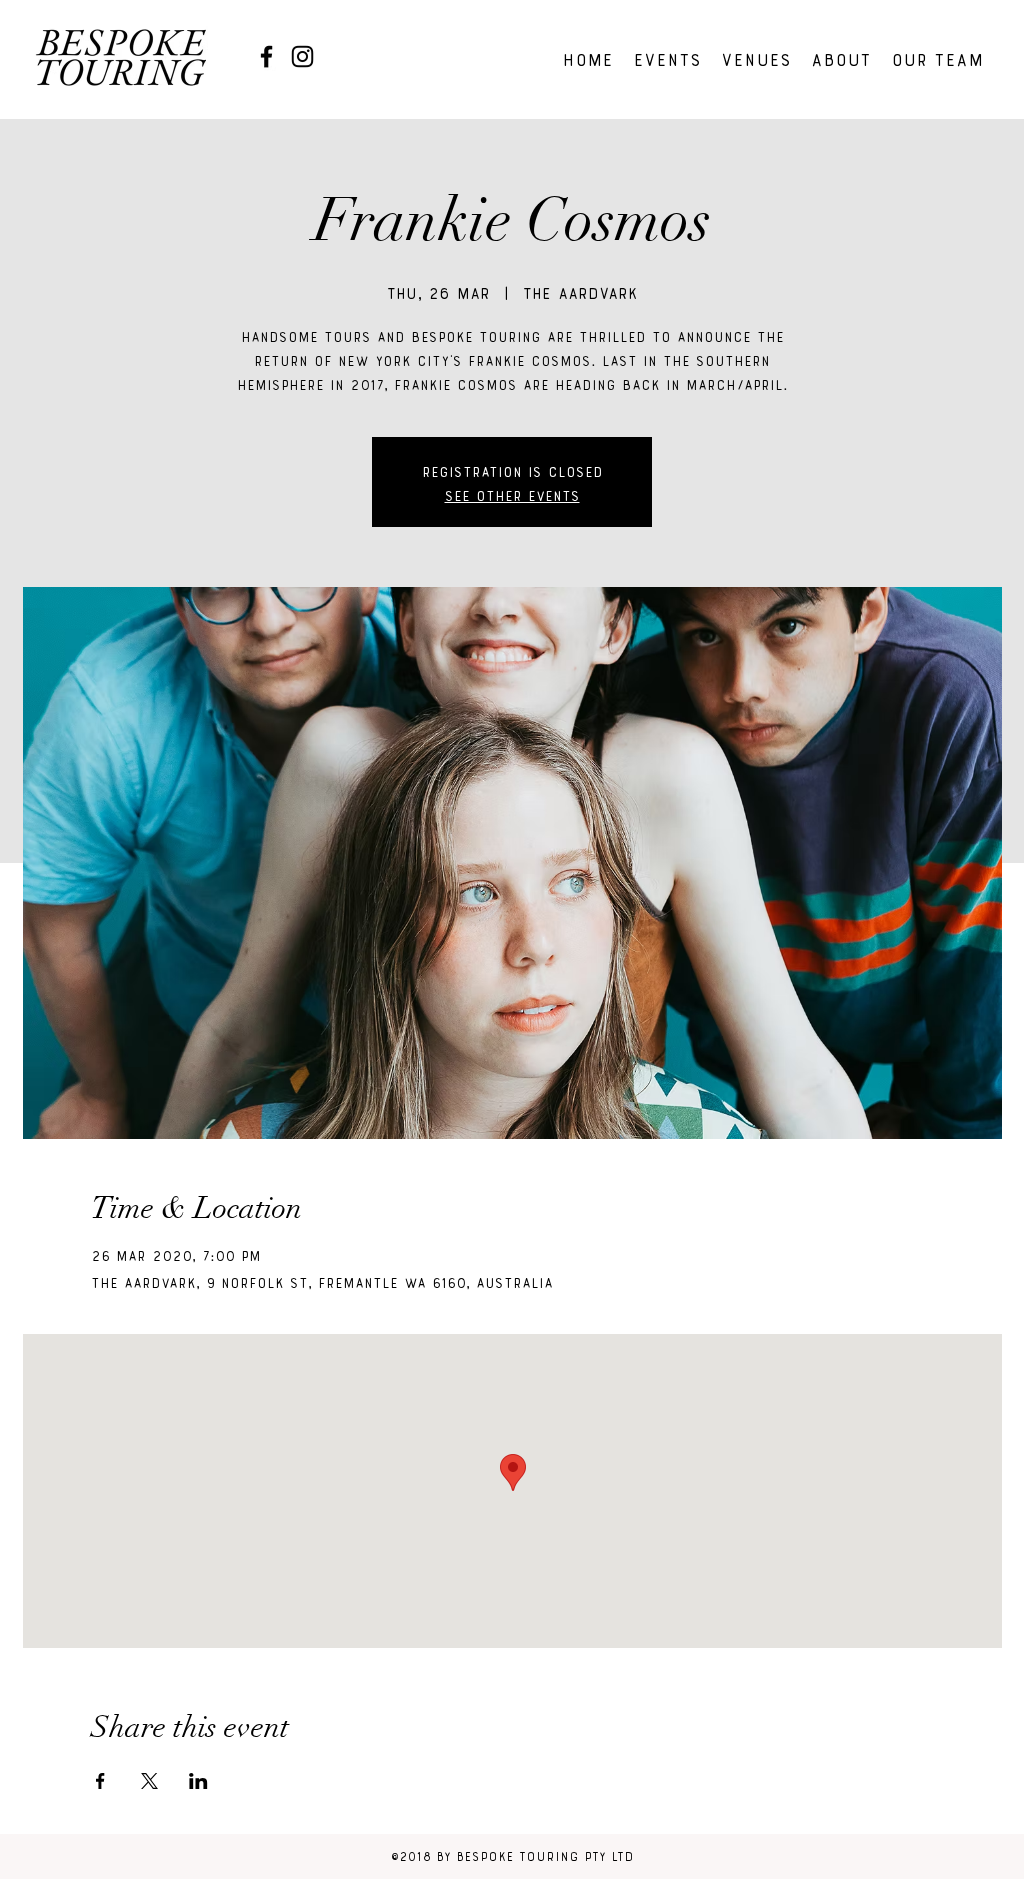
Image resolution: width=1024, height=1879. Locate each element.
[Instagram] (302, 56)
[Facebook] (266, 56)
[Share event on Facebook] (100, 1781)
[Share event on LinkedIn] (198, 1781)
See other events (512, 494)
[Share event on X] (149, 1781)
